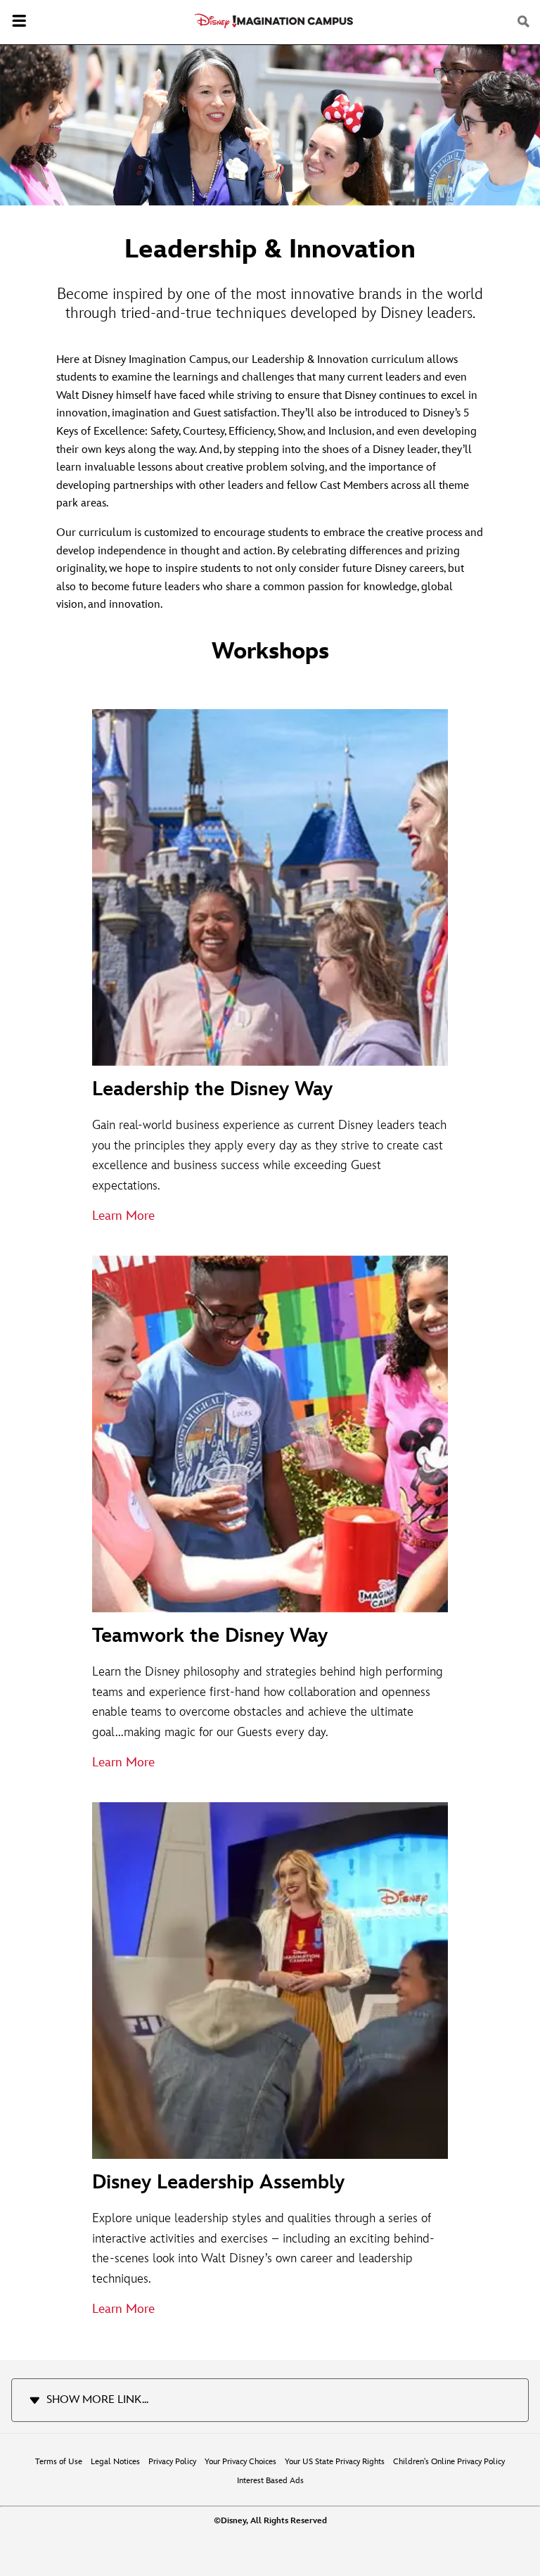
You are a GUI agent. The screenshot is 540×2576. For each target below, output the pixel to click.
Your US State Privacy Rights (335, 2462)
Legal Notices (115, 2462)
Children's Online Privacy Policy (449, 2462)
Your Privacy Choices (240, 2462)
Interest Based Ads (270, 2481)
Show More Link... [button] (97, 2400)
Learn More (123, 1216)
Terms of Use (59, 2462)
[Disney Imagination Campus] (274, 21)
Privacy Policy (172, 2462)
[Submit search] (525, 22)
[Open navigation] (19, 23)
